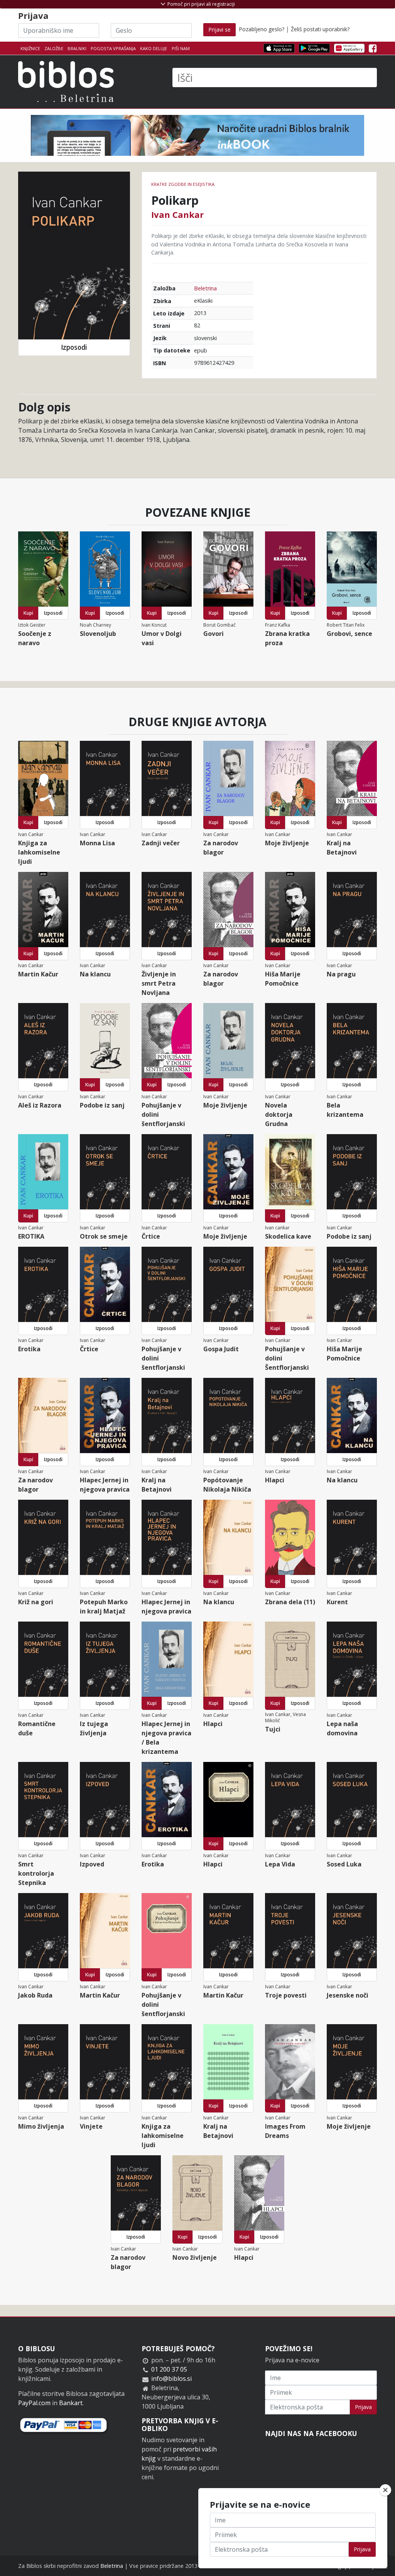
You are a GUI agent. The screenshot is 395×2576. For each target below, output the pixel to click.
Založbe (54, 48)
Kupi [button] (28, 613)
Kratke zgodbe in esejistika (183, 184)
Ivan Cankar (177, 214)
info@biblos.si (171, 2379)
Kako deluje (154, 48)
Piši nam (181, 48)
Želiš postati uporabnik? (320, 29)
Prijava (363, 2407)
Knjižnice (30, 48)
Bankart (71, 2403)
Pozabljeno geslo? (262, 29)
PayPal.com (34, 2403)
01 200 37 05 (169, 2369)
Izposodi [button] (74, 347)
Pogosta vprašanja (113, 48)
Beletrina (205, 288)
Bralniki (77, 48)
